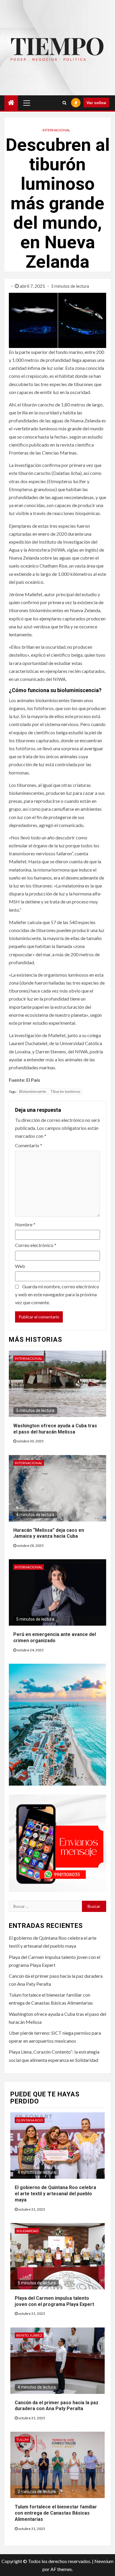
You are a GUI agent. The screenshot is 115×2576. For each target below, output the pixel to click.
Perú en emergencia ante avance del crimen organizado (55, 1637)
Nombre (25, 1224)
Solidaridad (27, 2231)
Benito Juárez (29, 2335)
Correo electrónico (36, 1245)
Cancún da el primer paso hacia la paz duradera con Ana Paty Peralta (57, 2406)
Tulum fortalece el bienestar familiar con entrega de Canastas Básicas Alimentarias (56, 2513)
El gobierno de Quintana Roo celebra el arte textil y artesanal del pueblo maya (55, 2194)
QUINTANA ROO (30, 2120)
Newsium (104, 2561)
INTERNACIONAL (56, 130)
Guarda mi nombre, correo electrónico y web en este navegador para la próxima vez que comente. (57, 1294)
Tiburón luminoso (65, 1091)
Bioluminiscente (33, 1091)
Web (20, 1266)
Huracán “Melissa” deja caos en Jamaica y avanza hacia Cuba (49, 1533)
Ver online (96, 103)
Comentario (29, 1145)
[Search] (64, 103)
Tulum (22, 2439)
